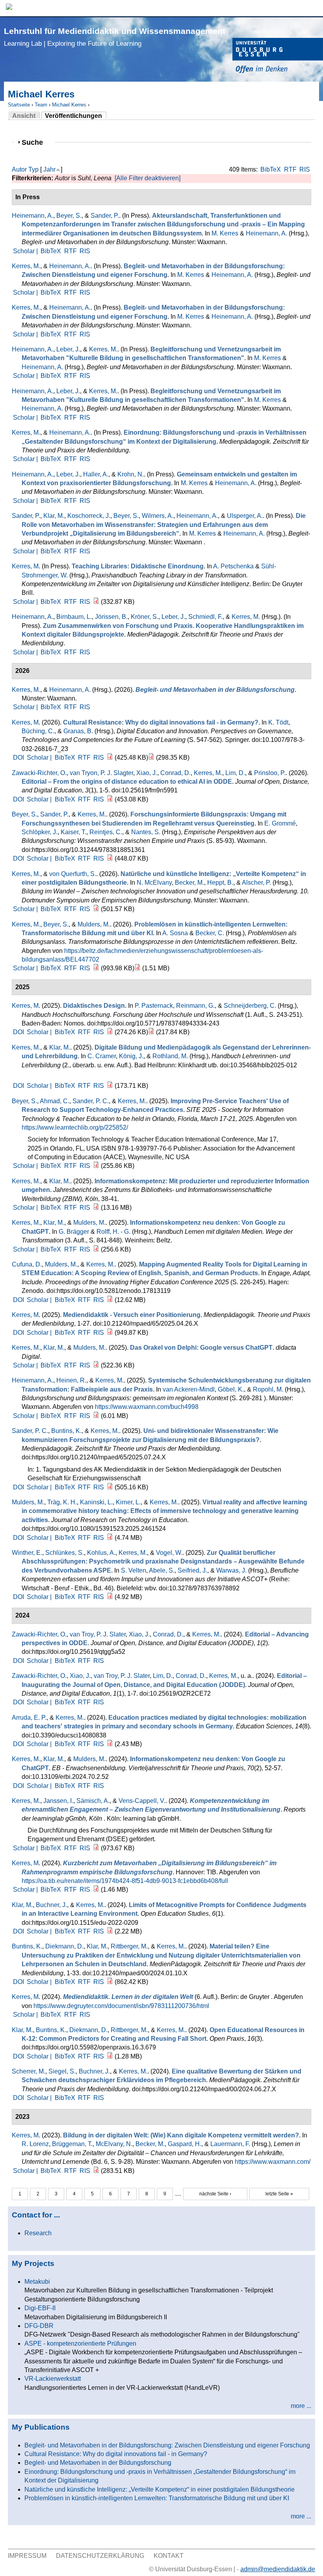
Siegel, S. (62, 2071)
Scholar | (26, 251)
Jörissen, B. (111, 617)
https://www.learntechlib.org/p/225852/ (75, 1127)
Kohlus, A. (101, 1553)
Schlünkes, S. (65, 1553)
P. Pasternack (154, 1006)
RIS (305, 169)
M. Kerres (225, 233)
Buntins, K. (66, 1431)
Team (41, 105)
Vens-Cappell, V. (142, 1801)
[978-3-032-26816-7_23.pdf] (151, 757)
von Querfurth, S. (73, 874)
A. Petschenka (233, 566)
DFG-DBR (39, 2326)
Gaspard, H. (185, 2144)
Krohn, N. (131, 474)
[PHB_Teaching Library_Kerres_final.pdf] (96, 602)
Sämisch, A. (93, 1801)
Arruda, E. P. (29, 1718)
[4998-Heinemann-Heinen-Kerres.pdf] (96, 1416)
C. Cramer (102, 1056)
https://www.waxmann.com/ (273, 2162)
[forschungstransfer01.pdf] (110, 858)
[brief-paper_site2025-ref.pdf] (96, 1166)
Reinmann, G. (195, 1006)
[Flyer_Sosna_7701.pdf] (137, 968)
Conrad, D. (175, 773)
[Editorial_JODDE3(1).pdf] (110, 799)
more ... (301, 2406)
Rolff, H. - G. (113, 1232)
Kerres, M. (26, 266)
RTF (290, 169)
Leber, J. (68, 349)
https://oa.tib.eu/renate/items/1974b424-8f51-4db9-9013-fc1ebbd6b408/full (125, 1881)
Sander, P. (105, 216)
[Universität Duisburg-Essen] (278, 57)
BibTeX (271, 169)
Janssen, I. (58, 1801)
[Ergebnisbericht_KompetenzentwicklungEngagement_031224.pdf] (96, 1848)
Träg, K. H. (62, 1502)
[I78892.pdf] (110, 1597)
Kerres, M (25, 566)
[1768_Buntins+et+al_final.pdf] (110, 1982)
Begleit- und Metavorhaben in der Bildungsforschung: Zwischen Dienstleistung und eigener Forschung (167, 2445)
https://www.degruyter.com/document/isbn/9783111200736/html (121, 2006)
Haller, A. (96, 474)
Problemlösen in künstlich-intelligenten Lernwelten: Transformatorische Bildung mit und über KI (157, 2498)
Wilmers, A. (158, 516)
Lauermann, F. (230, 2144)
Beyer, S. (69, 216)
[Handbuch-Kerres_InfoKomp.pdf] (96, 1249)
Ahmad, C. (55, 1101)
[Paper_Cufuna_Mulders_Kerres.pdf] (110, 1300)
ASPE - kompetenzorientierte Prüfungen (80, 2343)
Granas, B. (78, 731)
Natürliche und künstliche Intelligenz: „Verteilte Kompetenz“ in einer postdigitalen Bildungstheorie (160, 2489)
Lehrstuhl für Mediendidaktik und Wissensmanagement (115, 37)
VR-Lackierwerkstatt (53, 2379)
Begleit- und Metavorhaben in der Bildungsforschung (98, 2463)
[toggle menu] (313, 8)
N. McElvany (154, 883)
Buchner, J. (51, 1905)
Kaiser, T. (73, 832)
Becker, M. (189, 883)
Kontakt (169, 2556)
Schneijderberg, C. (250, 1006)
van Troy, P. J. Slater (98, 1634)
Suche (36, 142)
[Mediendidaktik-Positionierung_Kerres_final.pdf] (110, 1333)
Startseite (19, 105)
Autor (19, 169)
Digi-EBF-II (40, 2308)
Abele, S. (162, 1570)
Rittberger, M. (129, 1946)
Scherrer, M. (29, 2071)
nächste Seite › (215, 2194)
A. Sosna (175, 933)
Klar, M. (54, 516)
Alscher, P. (256, 883)
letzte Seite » (279, 2194)
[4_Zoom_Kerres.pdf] (96, 1365)
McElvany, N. (114, 2144)
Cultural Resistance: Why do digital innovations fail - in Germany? (116, 2454)
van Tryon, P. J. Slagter (101, 773)
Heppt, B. (220, 883)
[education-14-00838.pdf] (110, 1744)
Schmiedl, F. (205, 617)
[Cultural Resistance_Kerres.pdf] (110, 757)
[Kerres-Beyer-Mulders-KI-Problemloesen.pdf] (96, 968)
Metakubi (37, 2282)
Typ (33, 169)
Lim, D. (235, 773)
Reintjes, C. (106, 832)
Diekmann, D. (64, 1946)
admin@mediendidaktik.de (278, 2569)
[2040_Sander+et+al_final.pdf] (110, 1487)
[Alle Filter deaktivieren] (148, 178)
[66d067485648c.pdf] (110, 2056)
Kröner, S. (145, 617)
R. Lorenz (35, 2144)
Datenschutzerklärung (100, 2556)
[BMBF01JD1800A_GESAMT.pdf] (96, 1890)
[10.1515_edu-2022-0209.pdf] (110, 1931)
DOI (19, 757)
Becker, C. (210, 933)
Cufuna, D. (27, 1264)
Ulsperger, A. (245, 516)
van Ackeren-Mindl (189, 1389)
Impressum (27, 2556)
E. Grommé (280, 823)
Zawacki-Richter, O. (39, 773)
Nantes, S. (146, 832)
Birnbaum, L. (74, 617)
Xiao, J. (147, 773)
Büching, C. (38, 731)
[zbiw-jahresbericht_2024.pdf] (96, 1208)
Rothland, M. (170, 1056)
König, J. (131, 1056)
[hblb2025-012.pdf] (110, 1086)
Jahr (49, 169)
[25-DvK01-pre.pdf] (96, 909)
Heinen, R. (71, 1380)
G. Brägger (74, 1232)
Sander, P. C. (91, 1101)
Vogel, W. (169, 1553)
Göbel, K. (231, 1389)
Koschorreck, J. (89, 516)
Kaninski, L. (96, 1502)
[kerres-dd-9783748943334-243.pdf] (110, 1032)
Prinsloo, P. (270, 773)
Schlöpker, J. (40, 832)
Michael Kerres (69, 105)
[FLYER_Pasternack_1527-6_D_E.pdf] (151, 1032)
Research (38, 2233)
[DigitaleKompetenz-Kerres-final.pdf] (96, 2171)
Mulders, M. (94, 924)
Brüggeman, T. (72, 2144)
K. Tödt (278, 722)
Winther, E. (27, 1553)
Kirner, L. (128, 1502)
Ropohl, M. (268, 1389)
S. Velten (134, 1570)
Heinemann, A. (32, 216)
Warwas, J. (231, 1570)
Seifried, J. (192, 1570)
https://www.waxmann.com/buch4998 (147, 1407)
